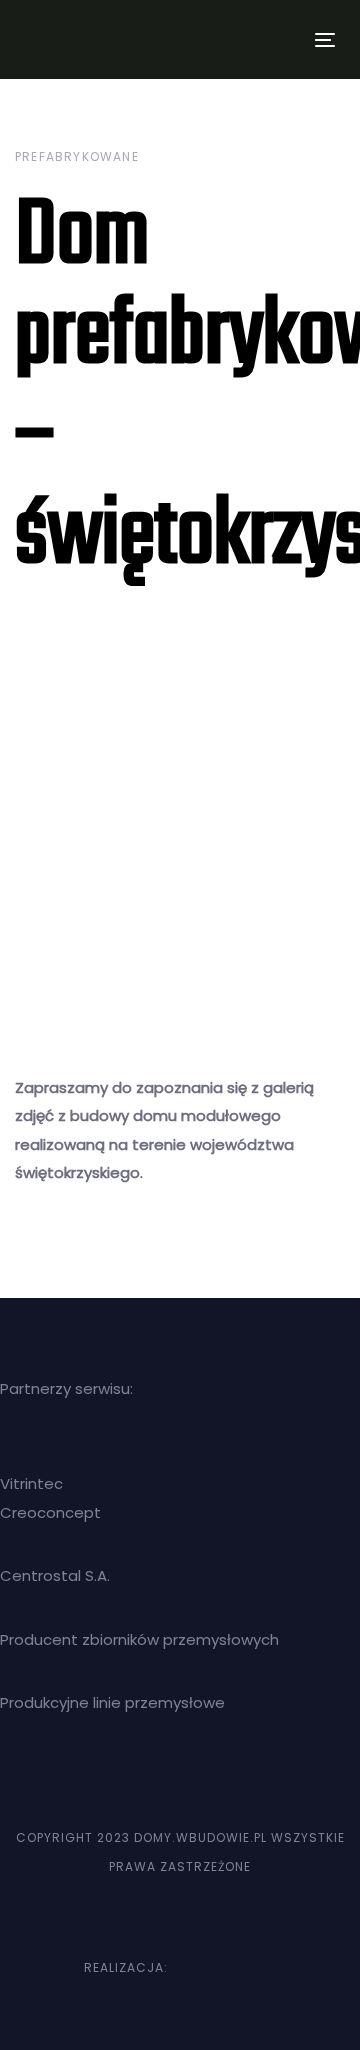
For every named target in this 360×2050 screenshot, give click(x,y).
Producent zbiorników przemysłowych (139, 1639)
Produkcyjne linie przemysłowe (112, 1702)
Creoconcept (50, 1512)
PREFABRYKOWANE (77, 156)
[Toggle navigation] (283, 39)
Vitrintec (31, 1483)
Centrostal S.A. (55, 1575)
